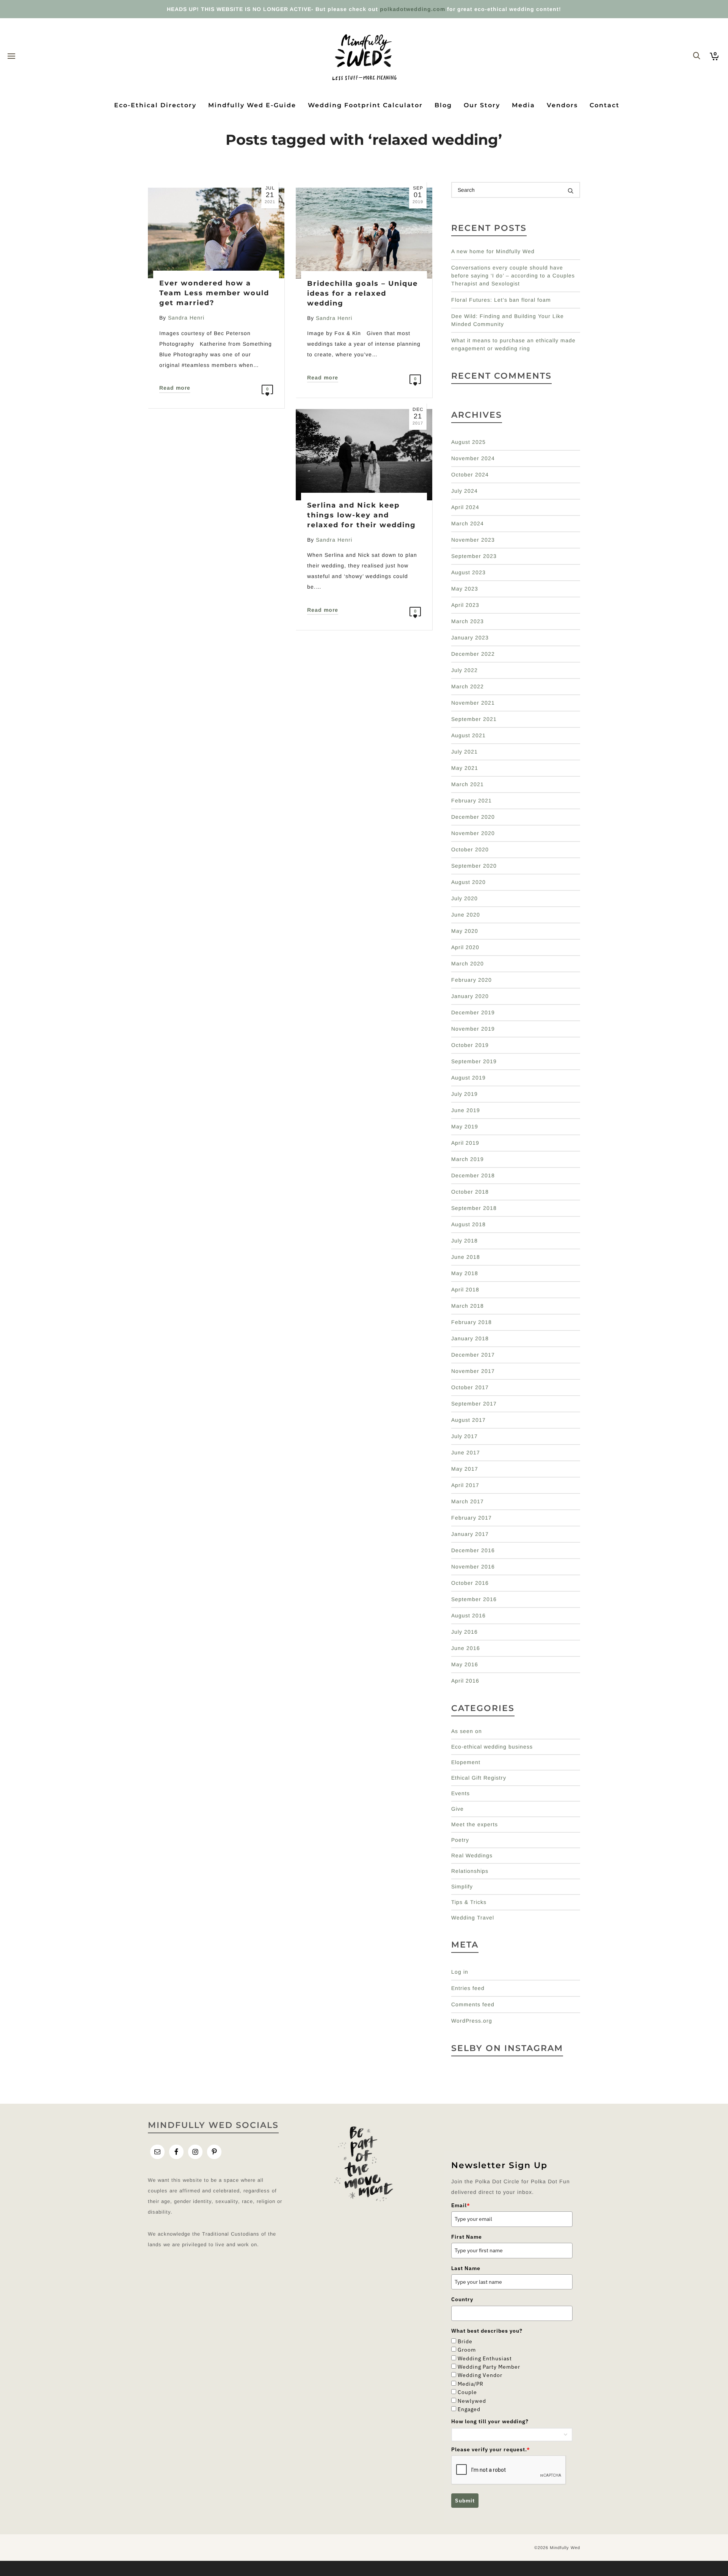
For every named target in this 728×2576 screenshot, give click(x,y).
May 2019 (465, 1127)
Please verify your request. (491, 2449)
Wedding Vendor (480, 2375)
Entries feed (468, 1988)
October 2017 (470, 1387)
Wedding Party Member (489, 2367)
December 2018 (473, 1175)
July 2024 (464, 491)
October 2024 (470, 475)
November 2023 (473, 540)
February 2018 (471, 1322)
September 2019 (474, 1061)
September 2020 (474, 866)
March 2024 (468, 523)
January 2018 (470, 1338)
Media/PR (471, 2384)
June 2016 (466, 1648)
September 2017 (474, 1404)
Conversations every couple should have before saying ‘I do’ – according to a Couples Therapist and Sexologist (513, 276)
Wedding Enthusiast (485, 2358)
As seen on (467, 1731)
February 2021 (471, 801)
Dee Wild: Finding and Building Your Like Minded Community (508, 320)
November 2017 (473, 1371)
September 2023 (474, 556)
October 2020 (470, 849)
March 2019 (468, 1159)
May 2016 (465, 1664)
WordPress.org (472, 2021)
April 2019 (465, 1143)
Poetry (460, 1840)
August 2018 (468, 1224)
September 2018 (474, 1208)
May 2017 (465, 1469)
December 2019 (473, 1012)
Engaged (469, 2409)
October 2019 (470, 1045)
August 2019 (468, 1078)
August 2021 (468, 735)
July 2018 (464, 1241)
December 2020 (473, 817)
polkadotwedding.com (413, 9)
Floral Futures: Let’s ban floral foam (501, 300)
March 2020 (468, 964)
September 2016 (474, 1599)
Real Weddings (472, 1855)
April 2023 (465, 605)
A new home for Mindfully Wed (493, 251)
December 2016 (473, 1550)
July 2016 (464, 1632)
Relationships (470, 1871)
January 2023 (470, 638)
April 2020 (465, 947)
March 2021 (468, 784)
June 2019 (466, 1110)
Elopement (466, 1762)
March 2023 (468, 621)
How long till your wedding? (490, 2421)
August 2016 (468, 1615)
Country (462, 2299)
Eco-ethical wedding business (492, 1747)
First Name (467, 2237)
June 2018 (466, 1257)
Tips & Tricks (469, 1902)
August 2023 (468, 572)
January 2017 (470, 1534)
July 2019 (464, 1094)
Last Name (466, 2268)
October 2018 (470, 1192)
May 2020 (465, 931)
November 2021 (473, 703)
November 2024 (473, 458)
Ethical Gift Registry (479, 1778)
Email (461, 2205)
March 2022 (468, 686)
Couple (467, 2392)
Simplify (462, 1887)
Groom (467, 2350)
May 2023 (465, 589)
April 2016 (465, 1681)
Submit (465, 2501)
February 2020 (471, 980)
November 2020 (473, 833)
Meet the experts (475, 1824)
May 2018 (465, 1273)
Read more (175, 388)
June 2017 (466, 1453)
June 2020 (466, 915)
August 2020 (468, 882)
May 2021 (465, 768)
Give (457, 1809)
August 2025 (468, 442)
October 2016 (470, 1583)
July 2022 (464, 670)
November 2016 (473, 1567)
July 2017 (464, 1436)
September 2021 (474, 719)
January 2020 (470, 996)
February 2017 (471, 1518)
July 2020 (464, 898)
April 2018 (465, 1290)
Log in (460, 1972)
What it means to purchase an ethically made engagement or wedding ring (513, 344)
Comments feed (473, 2004)
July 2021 (464, 752)
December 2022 (473, 654)
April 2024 (465, 507)
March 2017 (468, 1501)
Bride (465, 2341)
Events (460, 1793)
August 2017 (468, 1420)
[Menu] (11, 56)
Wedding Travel (473, 1918)
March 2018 (468, 1306)
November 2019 (473, 1029)
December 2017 (473, 1355)
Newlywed (472, 2401)
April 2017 (465, 1485)
